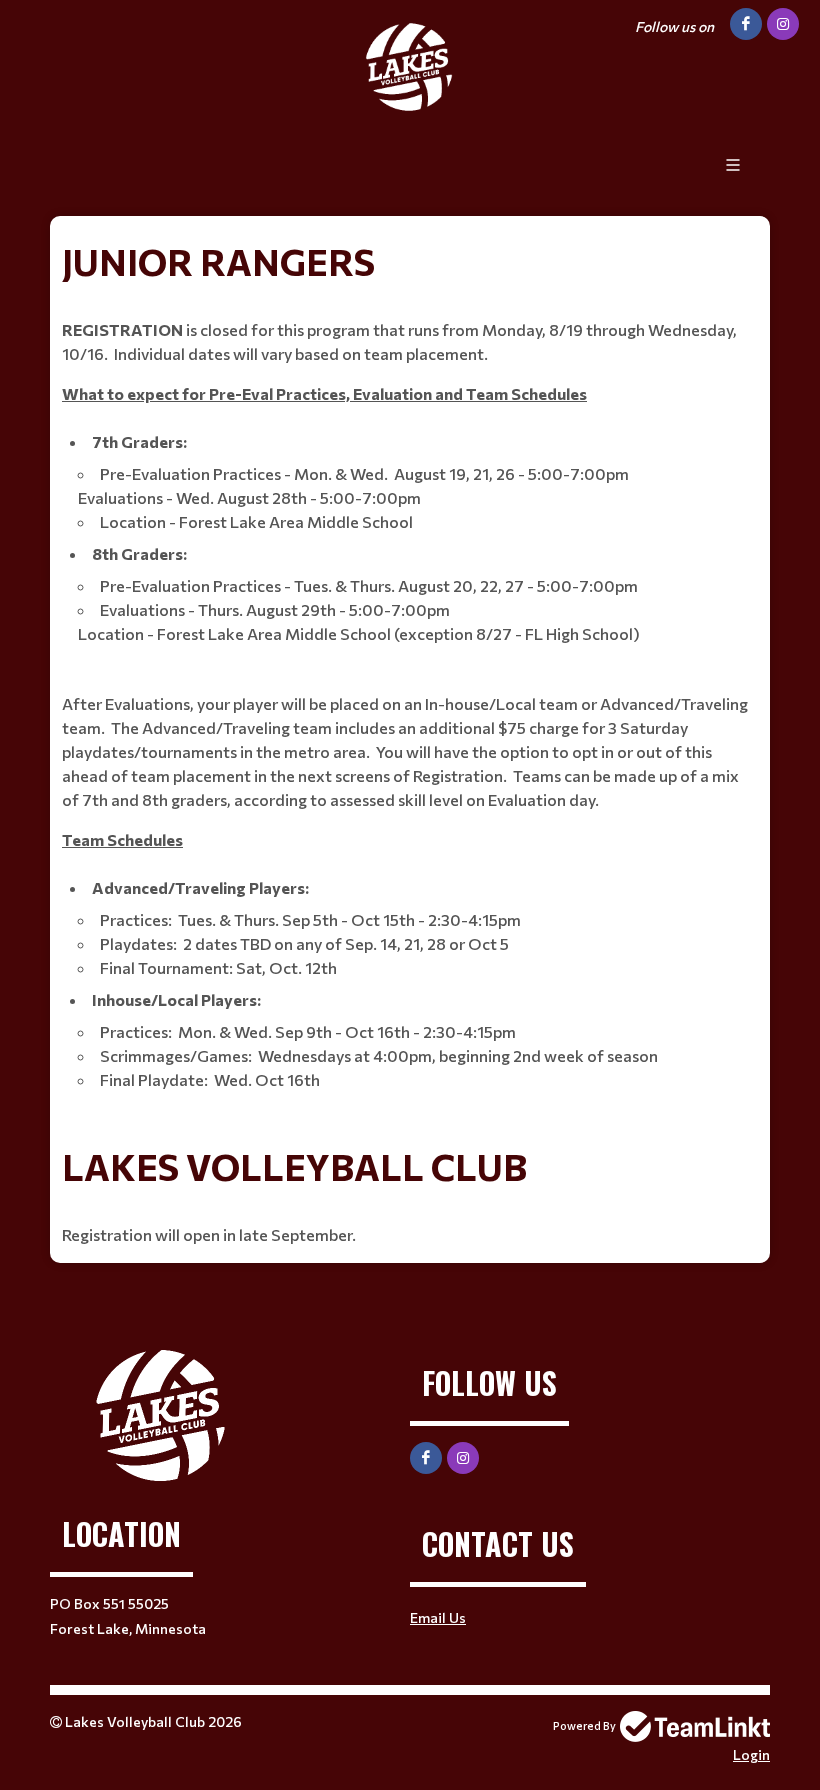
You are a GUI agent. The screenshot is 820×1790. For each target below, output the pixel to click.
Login (751, 1754)
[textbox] (410, 670)
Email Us (438, 1617)
